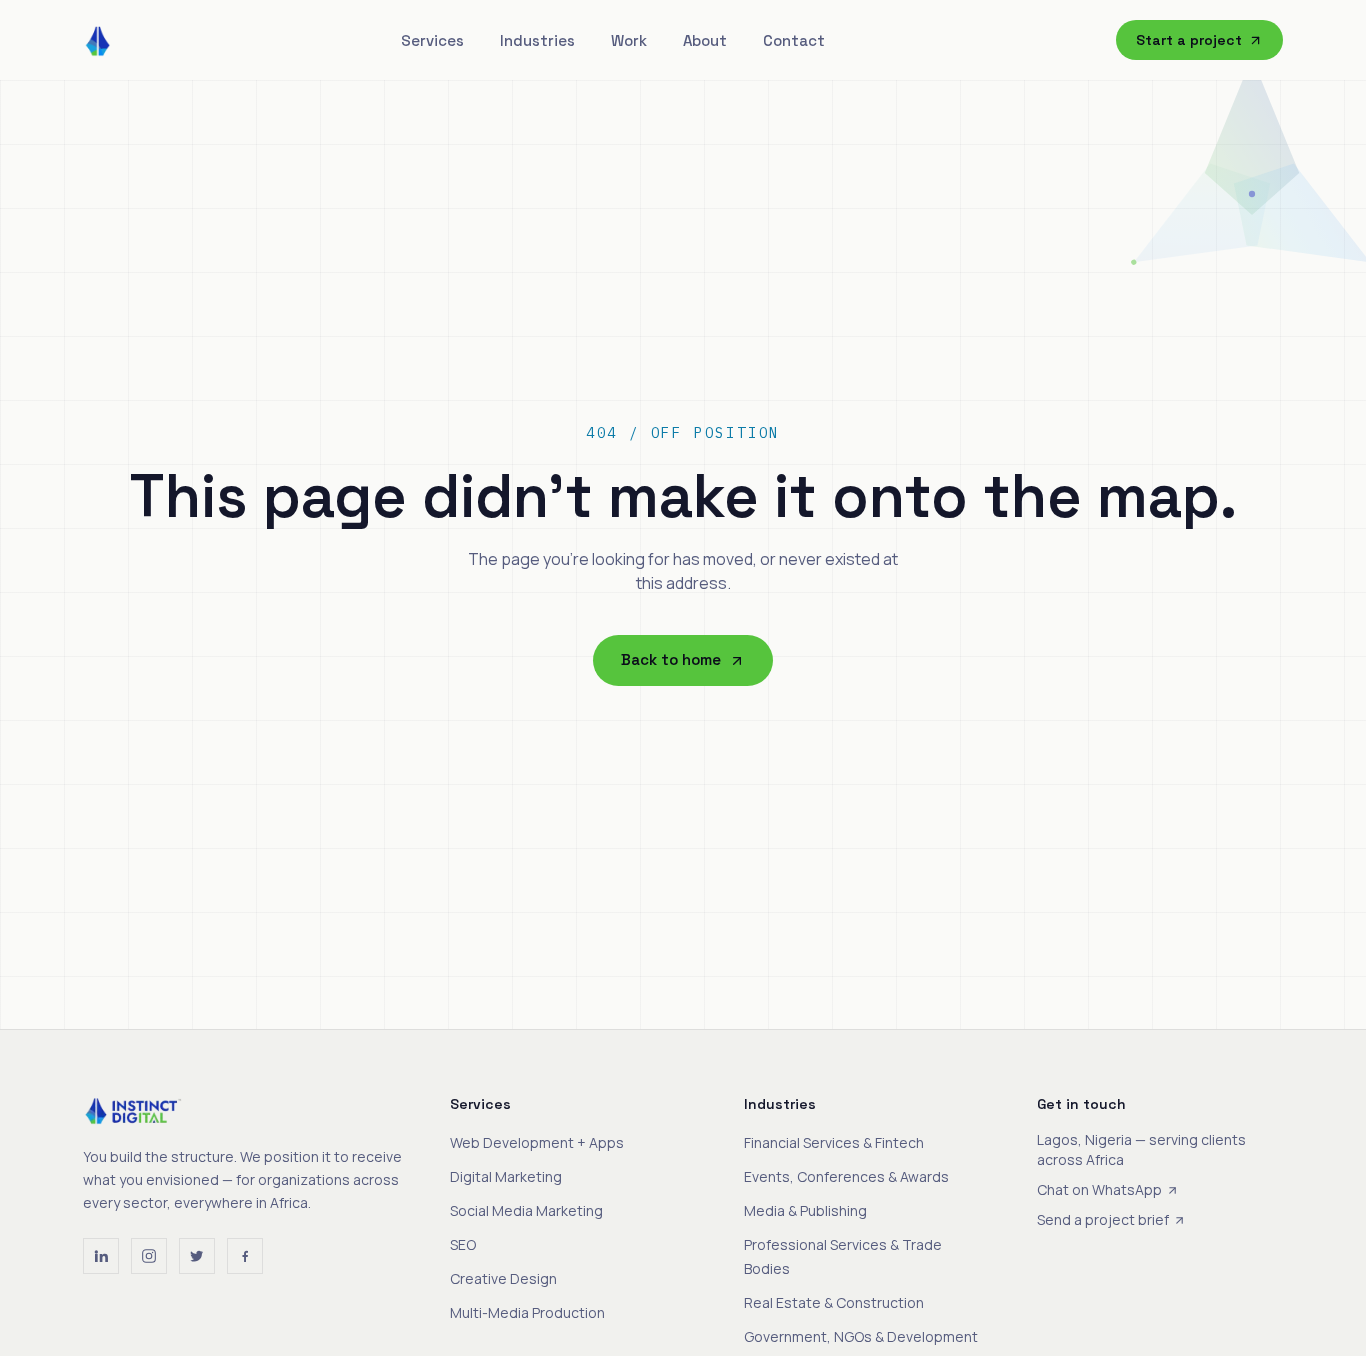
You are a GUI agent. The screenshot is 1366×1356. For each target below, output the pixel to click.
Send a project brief (1103, 1219)
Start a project (1189, 40)
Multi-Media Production (527, 1312)
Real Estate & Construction (834, 1302)
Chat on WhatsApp (1099, 1189)
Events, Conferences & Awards (846, 1176)
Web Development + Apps (537, 1142)
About (705, 40)
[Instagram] (149, 1256)
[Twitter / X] (197, 1256)
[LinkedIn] (101, 1256)
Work (629, 40)
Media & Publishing (805, 1210)
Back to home (671, 659)
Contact (794, 40)
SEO (463, 1244)
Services (432, 40)
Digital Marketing (506, 1176)
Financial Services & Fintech (834, 1142)
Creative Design (503, 1278)
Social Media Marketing (526, 1210)
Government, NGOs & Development (861, 1336)
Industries (537, 40)
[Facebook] (245, 1256)
